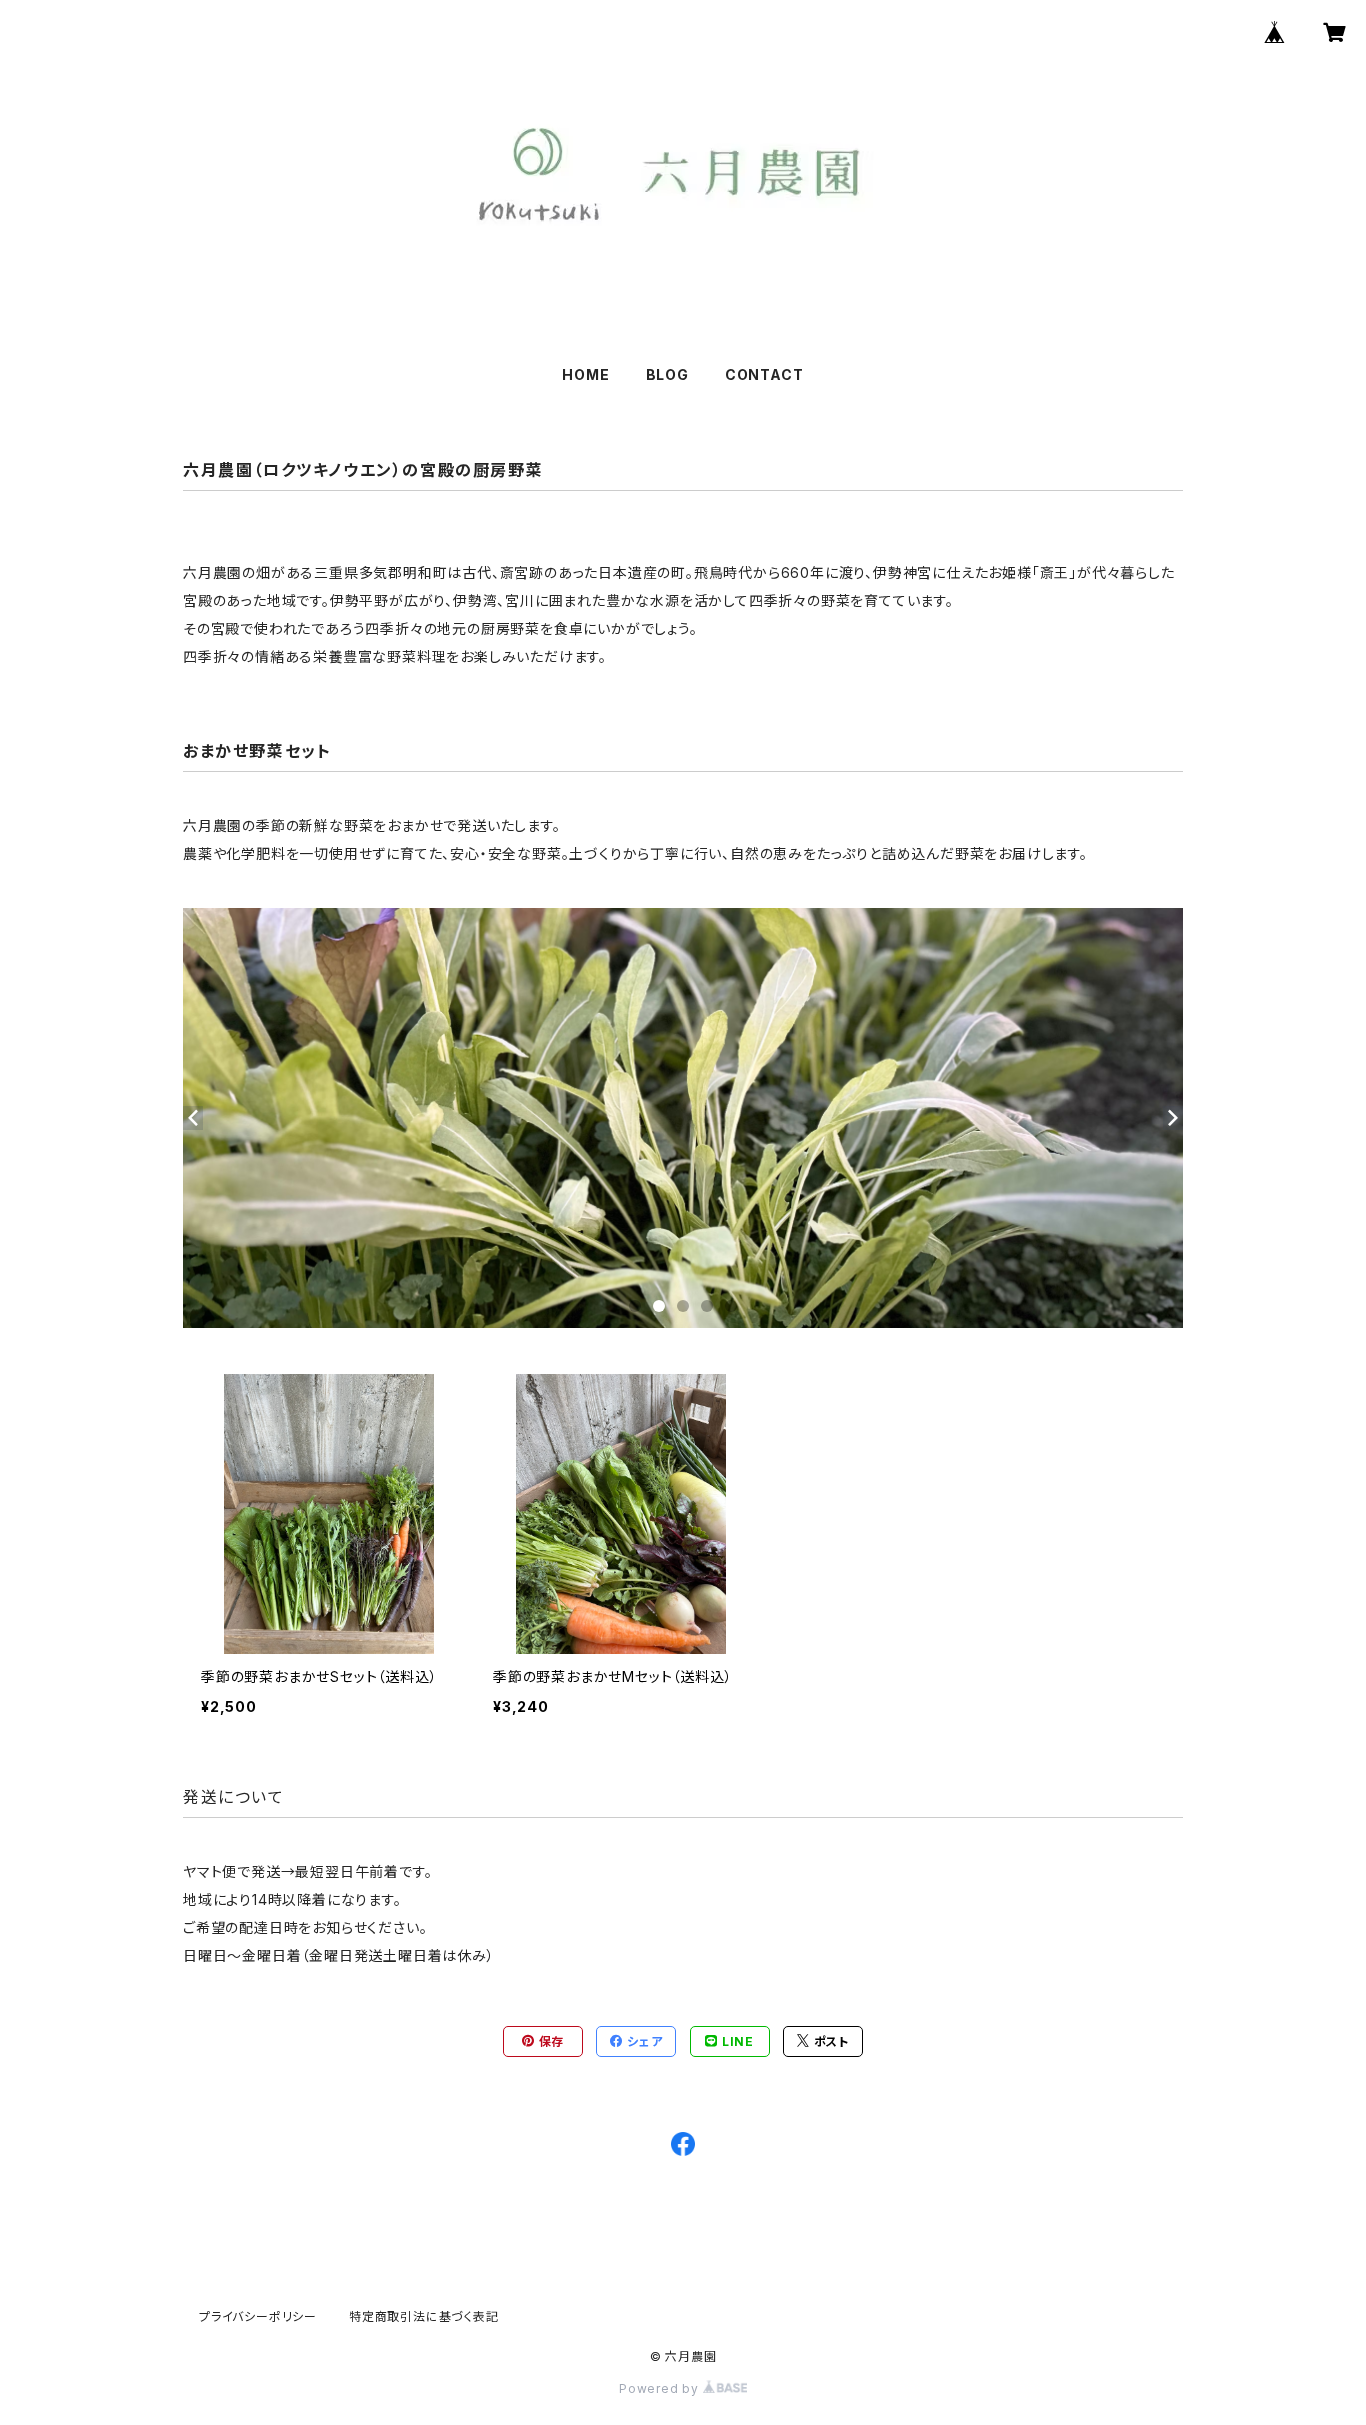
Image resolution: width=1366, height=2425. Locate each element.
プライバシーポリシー (258, 2316)
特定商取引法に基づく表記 (424, 2316)
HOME (585, 374)
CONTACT (764, 374)
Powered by (661, 2388)
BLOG (667, 374)
